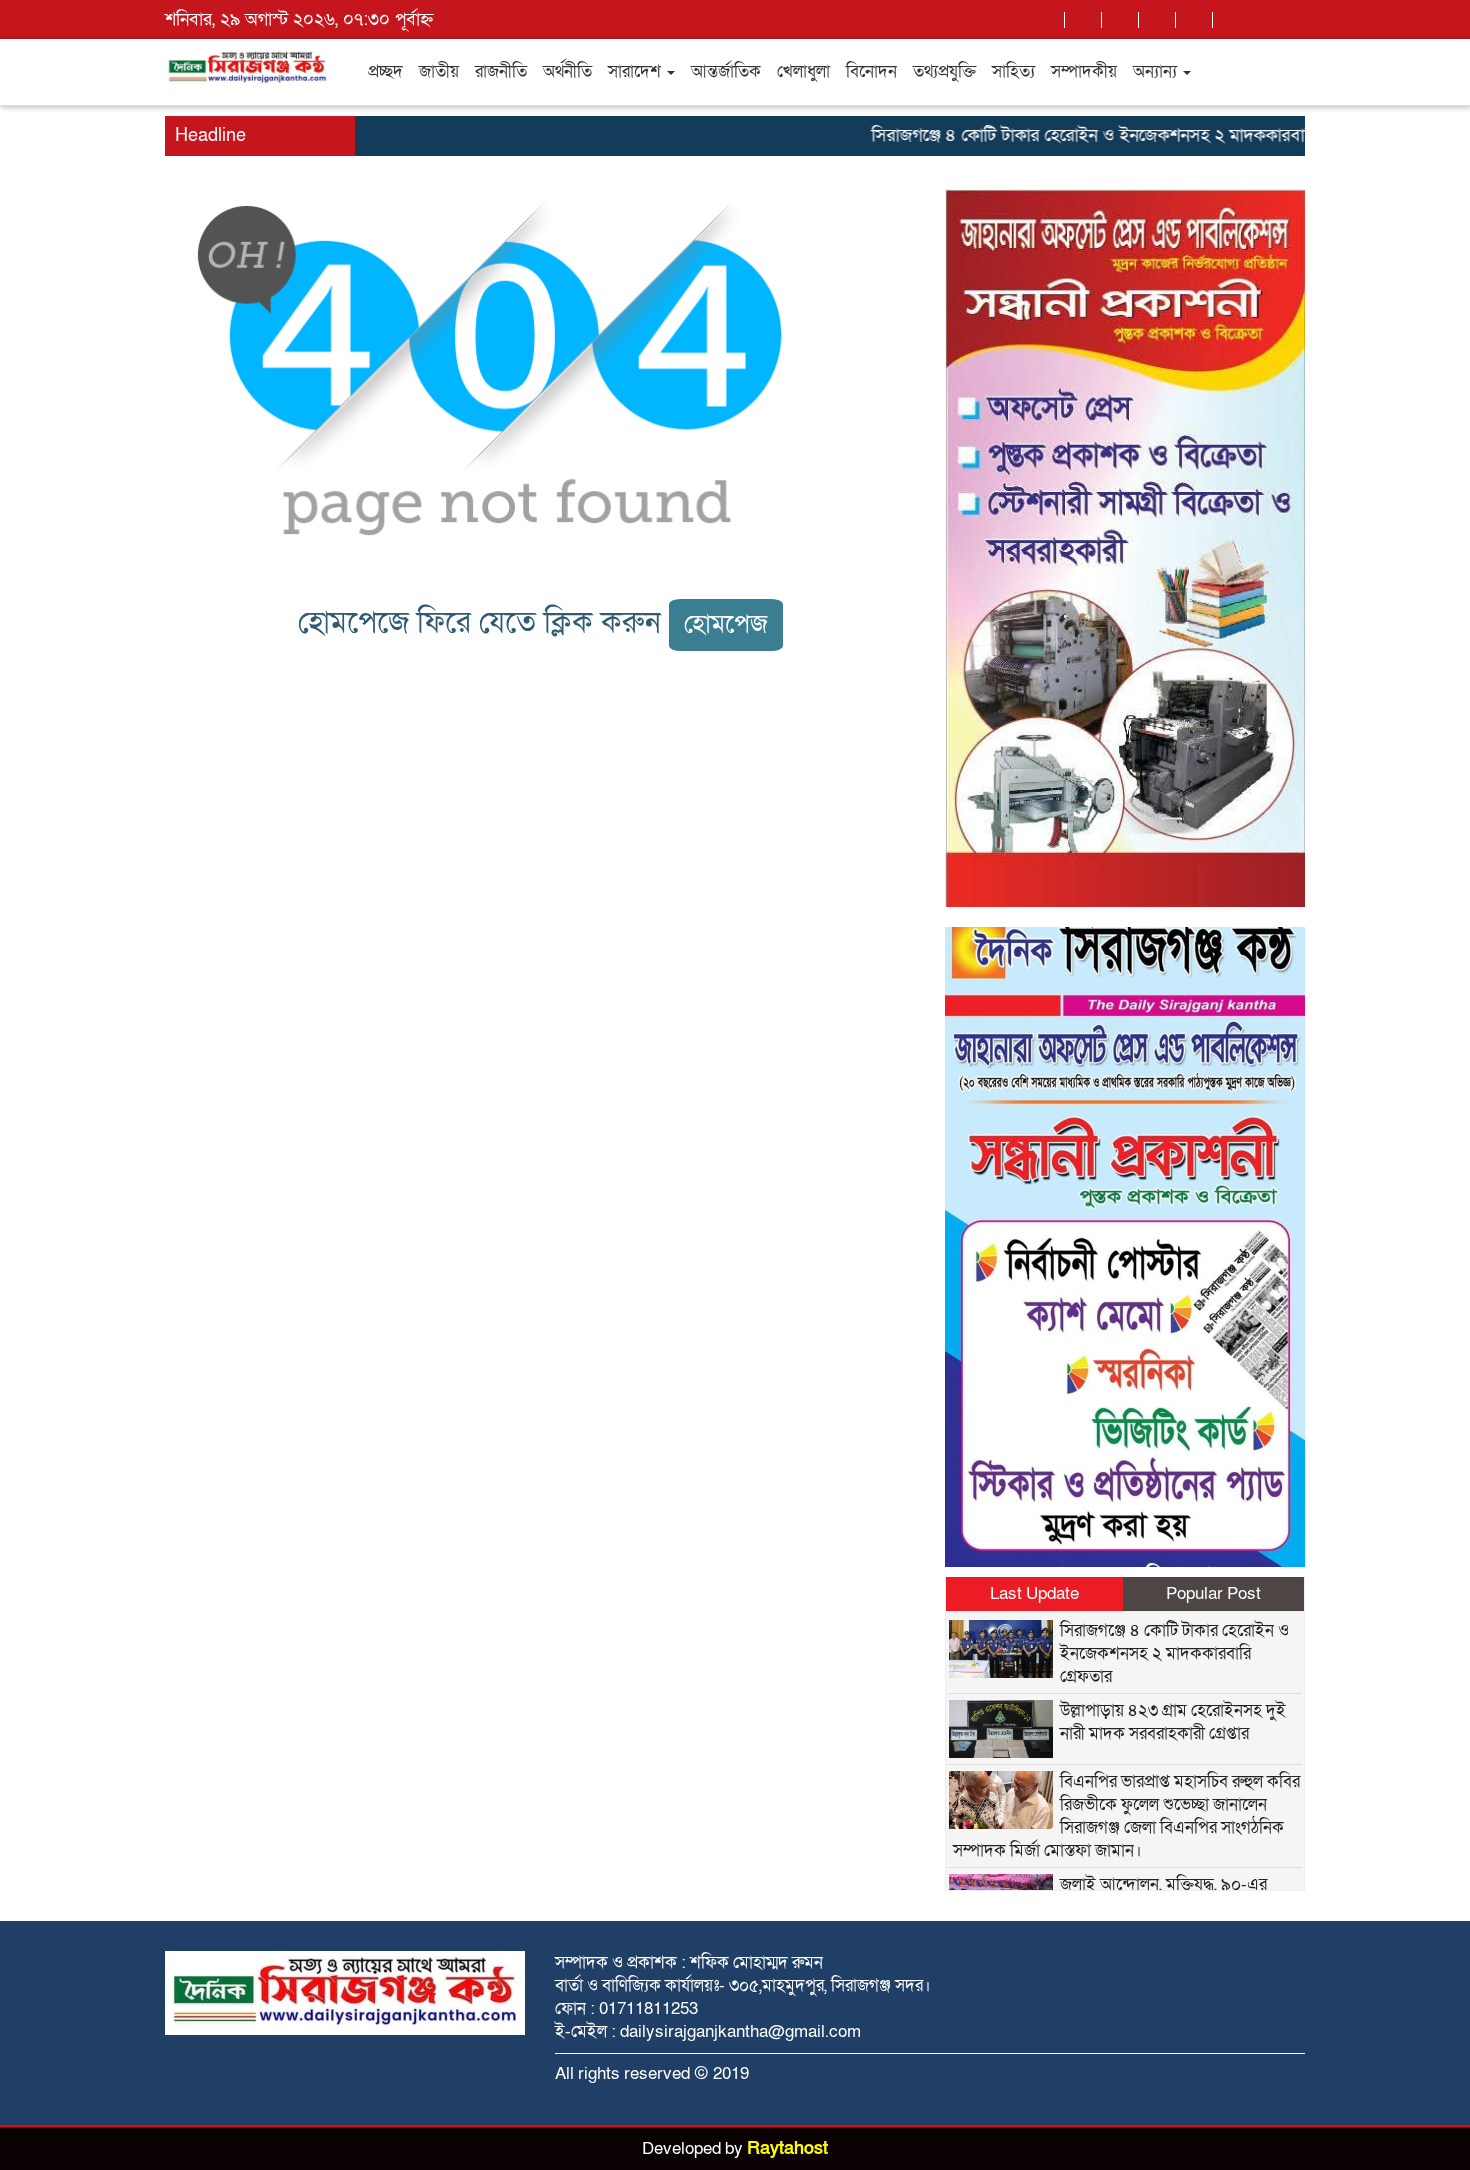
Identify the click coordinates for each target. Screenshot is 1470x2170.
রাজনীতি (501, 71)
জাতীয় (439, 71)
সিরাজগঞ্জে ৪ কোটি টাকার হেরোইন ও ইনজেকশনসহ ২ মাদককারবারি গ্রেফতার (1092, 135)
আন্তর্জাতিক (726, 71)
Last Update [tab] (1034, 1593)
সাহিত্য (1013, 71)
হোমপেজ (726, 624)
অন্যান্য (1157, 71)
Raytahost (787, 2148)
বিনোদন (871, 71)
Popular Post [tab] (1213, 1593)
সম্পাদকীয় (1084, 71)
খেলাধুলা (803, 71)
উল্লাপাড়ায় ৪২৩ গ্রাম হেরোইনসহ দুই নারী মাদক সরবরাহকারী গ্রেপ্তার (1173, 1722)
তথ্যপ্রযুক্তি (944, 71)
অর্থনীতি (567, 71)
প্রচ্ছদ (385, 71)
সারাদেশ (636, 71)
